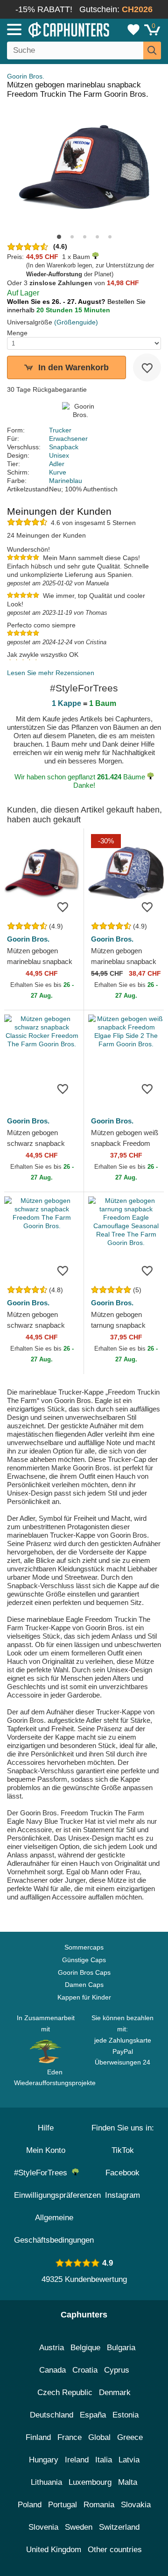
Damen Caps (84, 1985)
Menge (17, 333)
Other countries (115, 2550)
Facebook (122, 2173)
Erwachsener (68, 439)
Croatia (85, 2370)
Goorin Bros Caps (84, 1972)
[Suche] (152, 50)
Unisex (59, 455)
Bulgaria (121, 2348)
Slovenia (43, 2527)
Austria (52, 2348)
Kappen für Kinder (84, 1997)
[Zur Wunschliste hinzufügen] (147, 367)
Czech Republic (65, 2393)
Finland (38, 2437)
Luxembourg (90, 2482)
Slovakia (136, 2505)
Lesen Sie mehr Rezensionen (51, 673)
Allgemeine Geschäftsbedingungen (54, 2229)
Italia (104, 2460)
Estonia (126, 2415)
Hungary (44, 2460)
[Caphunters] (49, 29)
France (70, 2437)
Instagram (122, 2195)
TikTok (123, 2150)
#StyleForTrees (43, 2173)
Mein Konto (46, 2150)
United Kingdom (54, 2550)
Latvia (129, 2460)
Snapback (64, 447)
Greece (130, 2437)
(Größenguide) (76, 322)
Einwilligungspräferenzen (57, 2195)
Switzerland (119, 2527)
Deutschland (52, 2415)
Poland (30, 2505)
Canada (52, 2370)
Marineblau (66, 481)
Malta (128, 2482)
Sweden (79, 2527)
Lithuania (46, 2482)
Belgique (85, 2348)
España (93, 2415)
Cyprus (117, 2370)
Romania (99, 2505)
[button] (59, 237)
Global (99, 2437)
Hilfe (46, 2128)
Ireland (77, 2460)
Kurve (58, 472)
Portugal (63, 2505)
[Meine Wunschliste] (133, 29)
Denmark (115, 2393)
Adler (57, 464)
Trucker (60, 430)
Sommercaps (84, 1947)
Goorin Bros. (26, 76)
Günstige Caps (84, 1960)
